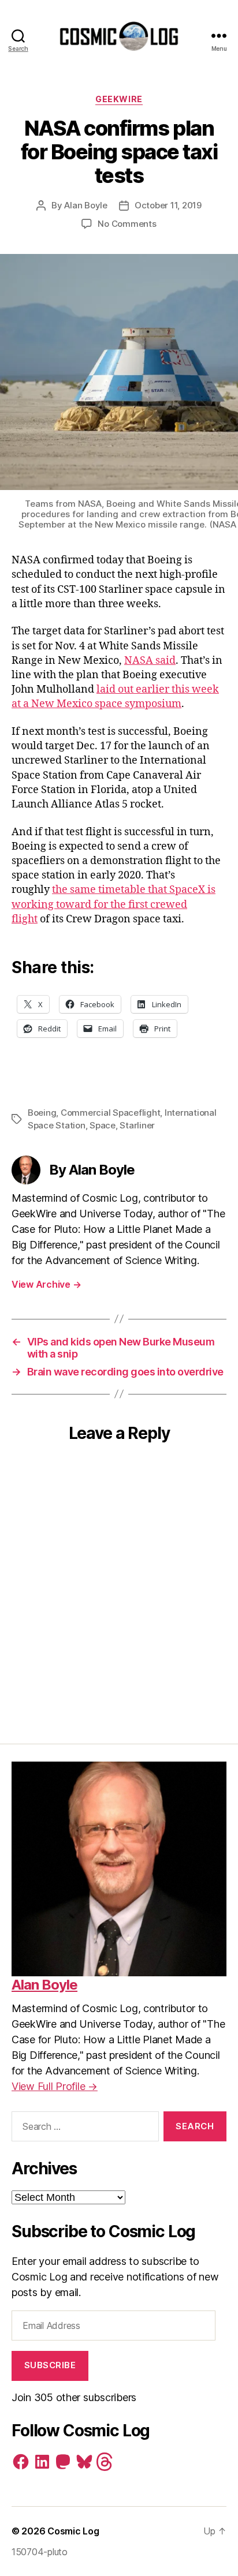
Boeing (42, 1113)
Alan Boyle (85, 205)
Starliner (137, 1125)
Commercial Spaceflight (110, 1113)
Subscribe (50, 2365)
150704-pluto (40, 2552)
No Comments (127, 224)
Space (103, 1125)
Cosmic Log (73, 2531)
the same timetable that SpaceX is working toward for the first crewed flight (114, 904)
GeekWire (119, 99)
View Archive (46, 1284)
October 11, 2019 (168, 205)
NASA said (150, 661)
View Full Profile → (55, 2086)
